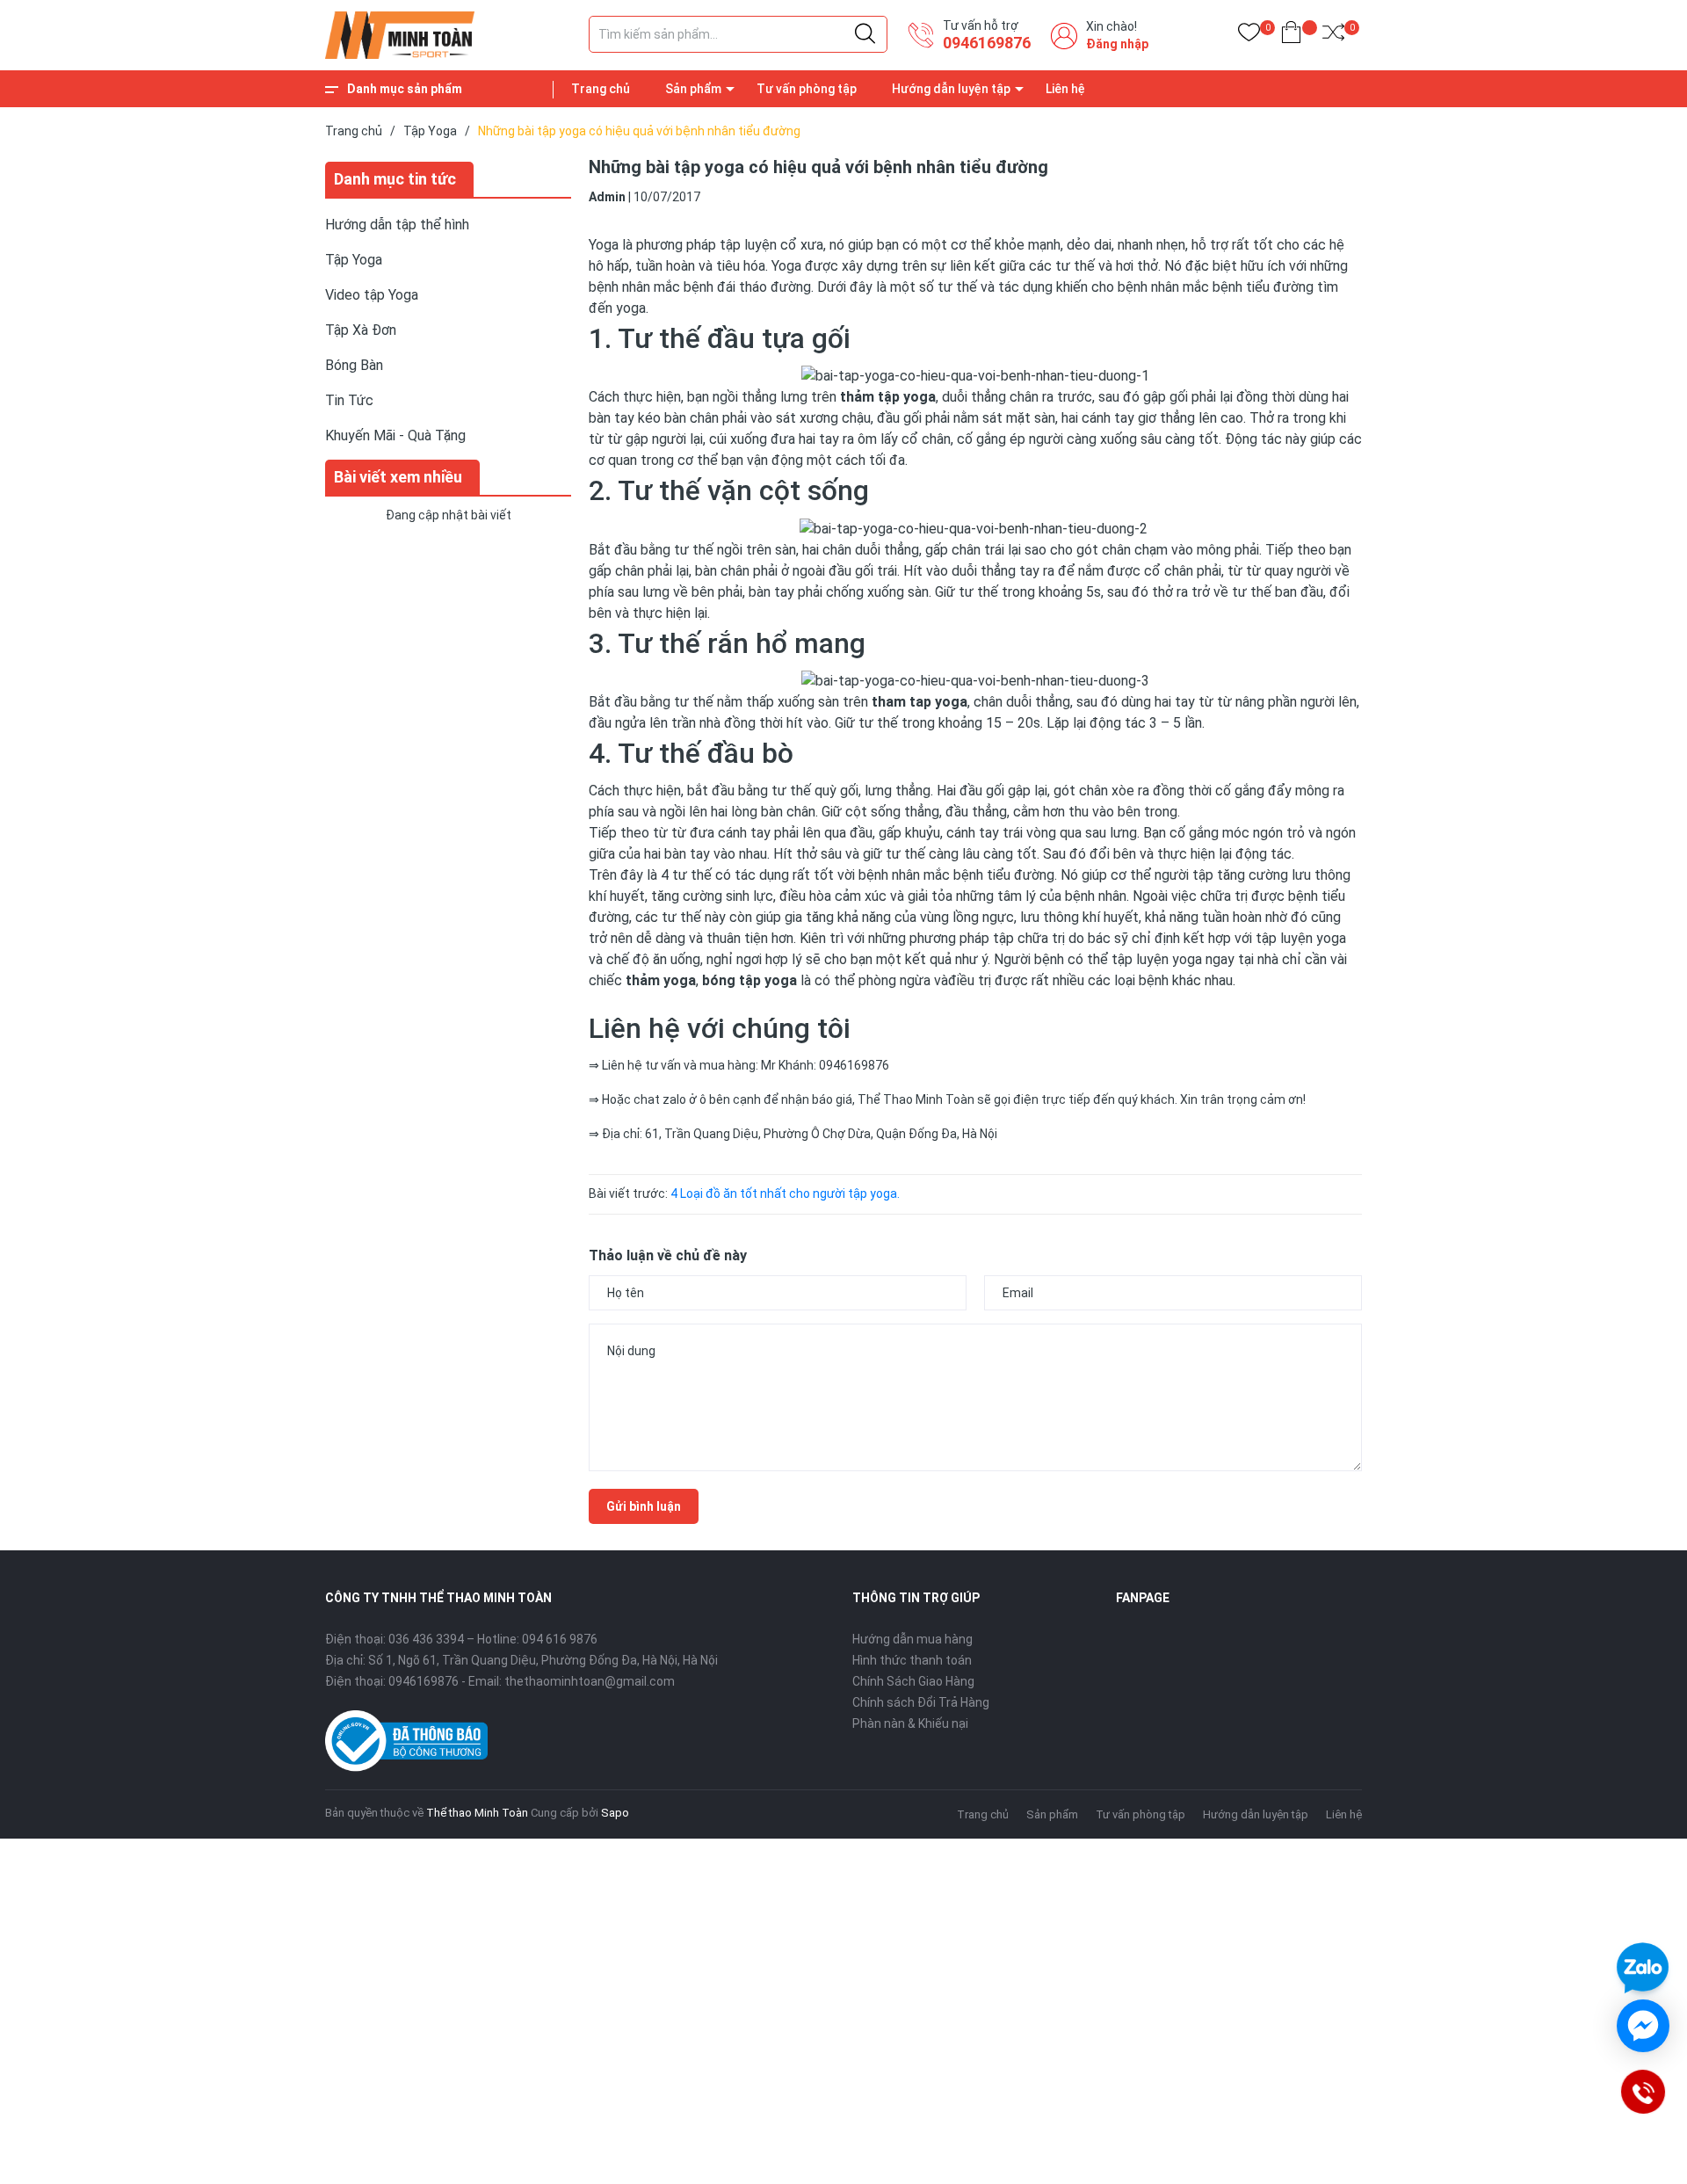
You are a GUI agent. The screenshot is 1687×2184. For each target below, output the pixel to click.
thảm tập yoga (888, 397)
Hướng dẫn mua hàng (912, 1639)
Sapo (615, 1813)
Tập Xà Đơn (361, 330)
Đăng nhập (1117, 44)
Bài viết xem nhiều (398, 477)
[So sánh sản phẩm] (1333, 36)
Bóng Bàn (354, 365)
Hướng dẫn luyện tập (951, 89)
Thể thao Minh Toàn (477, 1813)
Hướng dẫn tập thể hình (397, 225)
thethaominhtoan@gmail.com (590, 1681)
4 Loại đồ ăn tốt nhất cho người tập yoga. (785, 1194)
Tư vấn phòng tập (807, 89)
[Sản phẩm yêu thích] (1249, 36)
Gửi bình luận (644, 1506)
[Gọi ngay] (1642, 2091)
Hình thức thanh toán (912, 1660)
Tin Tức (349, 400)
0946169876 (987, 43)
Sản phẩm (693, 89)
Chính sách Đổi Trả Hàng (921, 1702)
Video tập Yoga (372, 295)
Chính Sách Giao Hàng (913, 1681)
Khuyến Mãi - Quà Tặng (395, 435)
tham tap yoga (920, 702)
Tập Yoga (354, 260)
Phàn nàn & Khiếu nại (910, 1723)
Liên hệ (1065, 89)
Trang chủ (601, 89)
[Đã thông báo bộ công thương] (406, 1740)
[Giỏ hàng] (1291, 36)
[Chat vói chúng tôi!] (1643, 2026)
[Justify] (865, 34)
